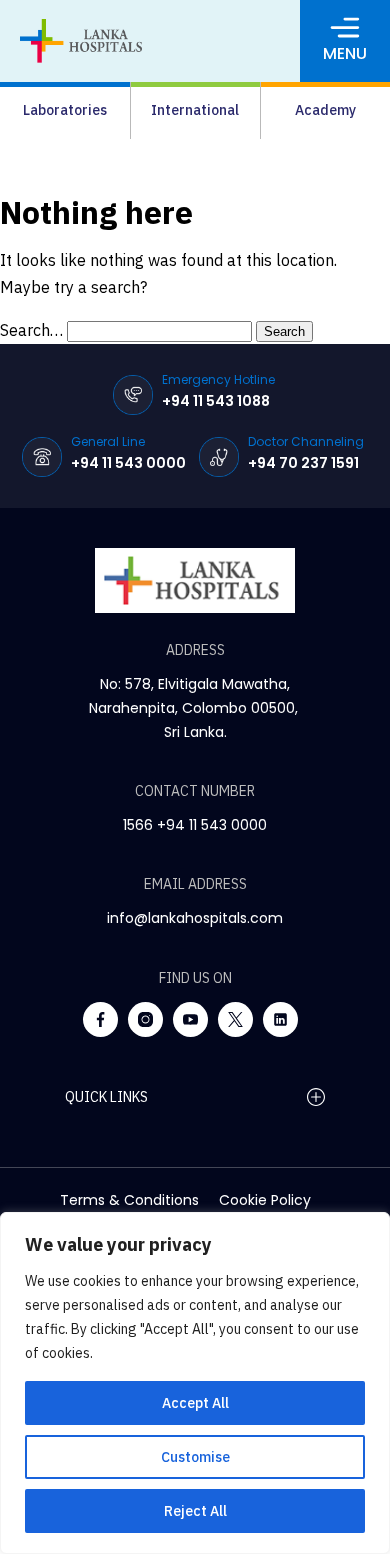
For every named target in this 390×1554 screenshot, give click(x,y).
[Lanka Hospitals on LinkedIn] (280, 1019)
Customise (195, 1457)
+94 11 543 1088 (216, 401)
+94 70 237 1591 (303, 463)
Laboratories (65, 110)
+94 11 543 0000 (128, 463)
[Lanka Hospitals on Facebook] (100, 1019)
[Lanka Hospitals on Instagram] (145, 1019)
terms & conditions (129, 1200)
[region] (195, 1383)
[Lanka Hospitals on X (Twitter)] (235, 1019)
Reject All (195, 1511)
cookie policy (265, 1200)
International (195, 110)
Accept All (195, 1403)
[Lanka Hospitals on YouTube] (190, 1019)
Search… (31, 330)
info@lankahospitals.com (195, 918)
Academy (325, 110)
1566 (138, 825)
